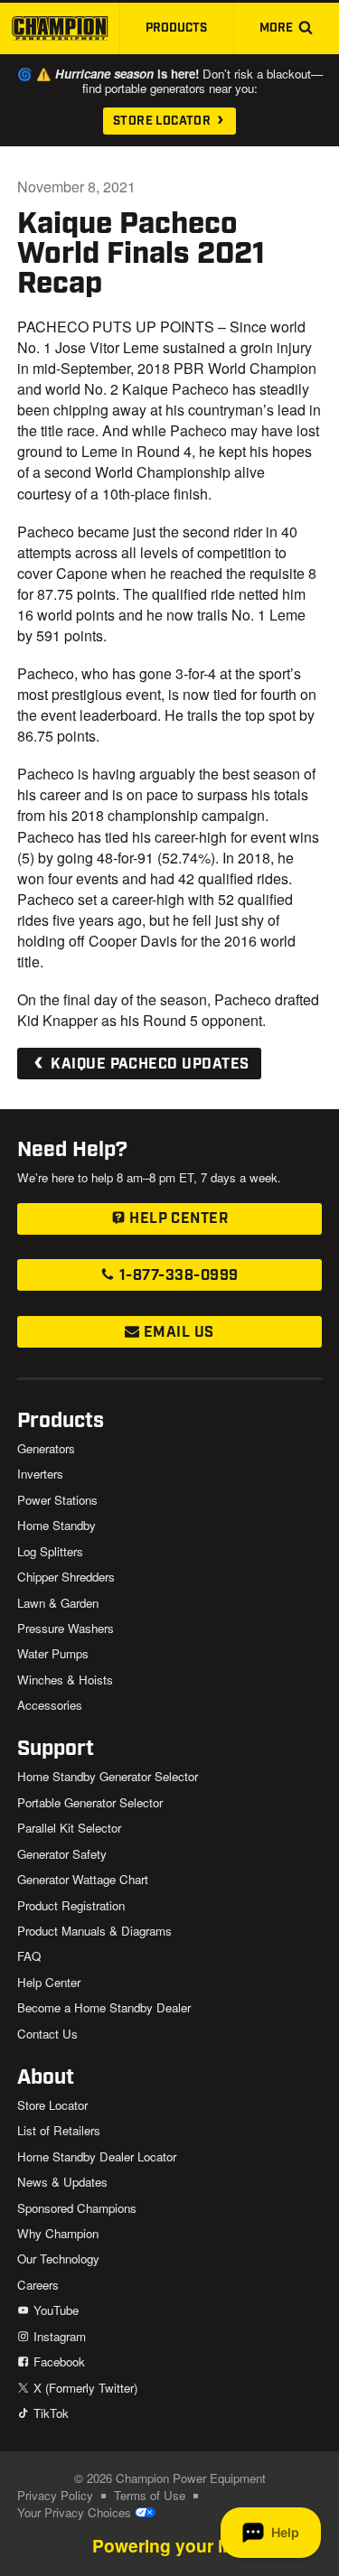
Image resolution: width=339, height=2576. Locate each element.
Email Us (176, 1333)
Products (176, 28)
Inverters (40, 1474)
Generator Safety (62, 1854)
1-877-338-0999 (176, 1276)
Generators (46, 1448)
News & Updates (62, 2182)
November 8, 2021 (76, 187)
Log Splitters (50, 1551)
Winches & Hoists (65, 1680)
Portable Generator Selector (90, 1802)
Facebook (57, 2361)
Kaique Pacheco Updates (148, 1064)
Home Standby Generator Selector (108, 1776)
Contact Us (47, 2034)
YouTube (54, 2310)
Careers (38, 2285)
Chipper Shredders (66, 1577)
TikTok (49, 2413)
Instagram (57, 2336)
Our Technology (58, 2259)
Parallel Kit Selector (69, 1828)
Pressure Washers (66, 1628)
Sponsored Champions (77, 2208)
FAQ (29, 1956)
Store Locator (164, 121)
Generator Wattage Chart (83, 1879)
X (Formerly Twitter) (83, 2388)
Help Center (177, 1219)
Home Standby (56, 1525)
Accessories (50, 1705)
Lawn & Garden (58, 1603)
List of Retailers (59, 2130)
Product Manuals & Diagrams (94, 1931)
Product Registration (71, 1905)
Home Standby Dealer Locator (97, 2156)
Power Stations (57, 1500)
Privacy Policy (55, 2495)
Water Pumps (53, 1653)
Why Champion (58, 2233)
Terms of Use (150, 2495)
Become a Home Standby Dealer (104, 2007)
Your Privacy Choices (76, 2512)
